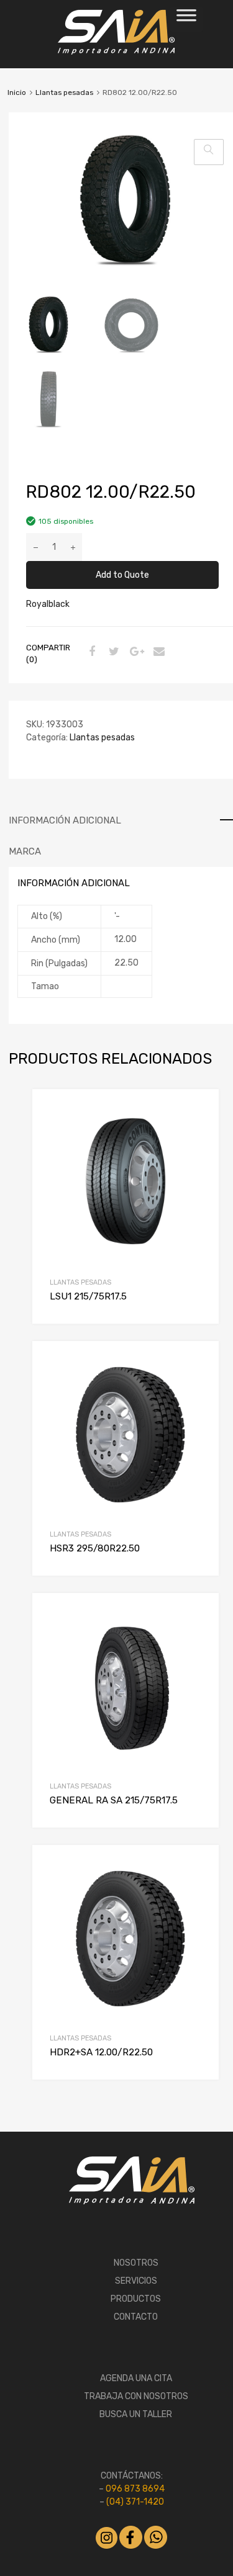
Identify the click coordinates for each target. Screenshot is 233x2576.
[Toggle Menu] (186, 19)
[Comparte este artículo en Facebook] (90, 653)
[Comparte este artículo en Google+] (135, 653)
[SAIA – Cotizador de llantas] (116, 52)
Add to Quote (122, 575)
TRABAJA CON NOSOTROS (136, 2396)
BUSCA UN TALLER (136, 2414)
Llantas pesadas (64, 92)
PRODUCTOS (136, 2299)
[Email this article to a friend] (157, 653)
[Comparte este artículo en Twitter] (112, 653)
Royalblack (48, 604)
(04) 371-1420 (135, 2502)
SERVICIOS (136, 2281)
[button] (209, 152)
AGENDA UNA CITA (136, 2378)
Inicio (17, 92)
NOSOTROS (136, 2263)
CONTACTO (136, 2317)
